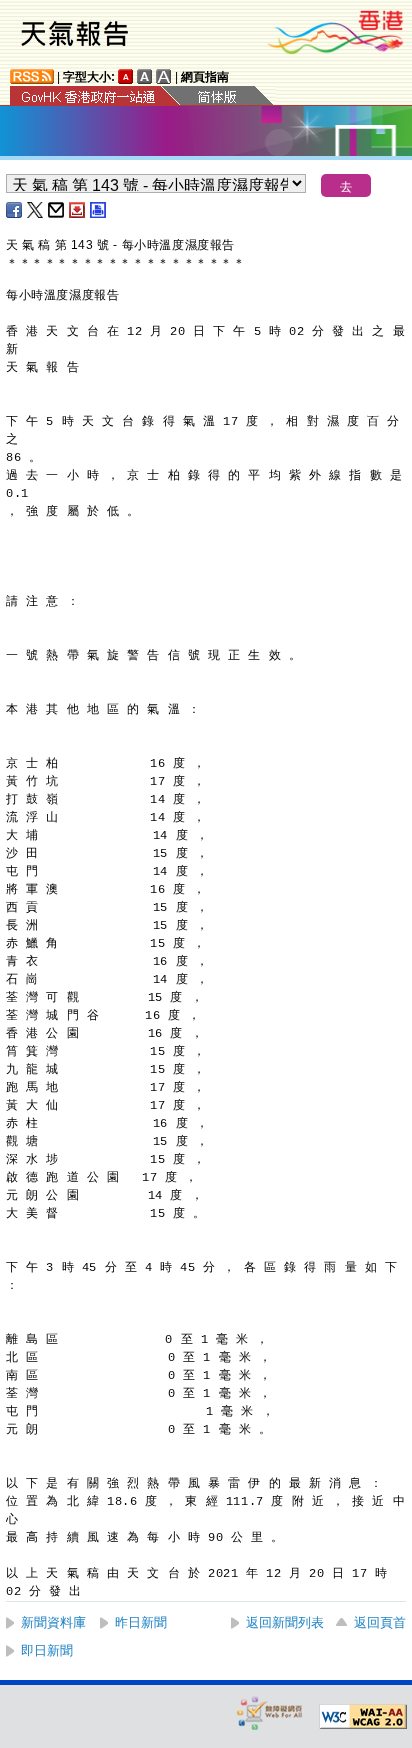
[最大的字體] (164, 76)
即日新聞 (47, 1650)
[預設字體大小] (126, 76)
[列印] (99, 210)
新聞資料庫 (53, 1622)
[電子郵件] (57, 210)
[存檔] (78, 210)
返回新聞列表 (285, 1622)
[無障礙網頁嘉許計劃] (270, 1712)
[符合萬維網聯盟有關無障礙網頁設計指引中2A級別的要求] (363, 1717)
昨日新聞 (141, 1622)
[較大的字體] (145, 76)
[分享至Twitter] (36, 210)
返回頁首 (380, 1622)
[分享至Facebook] (15, 210)
